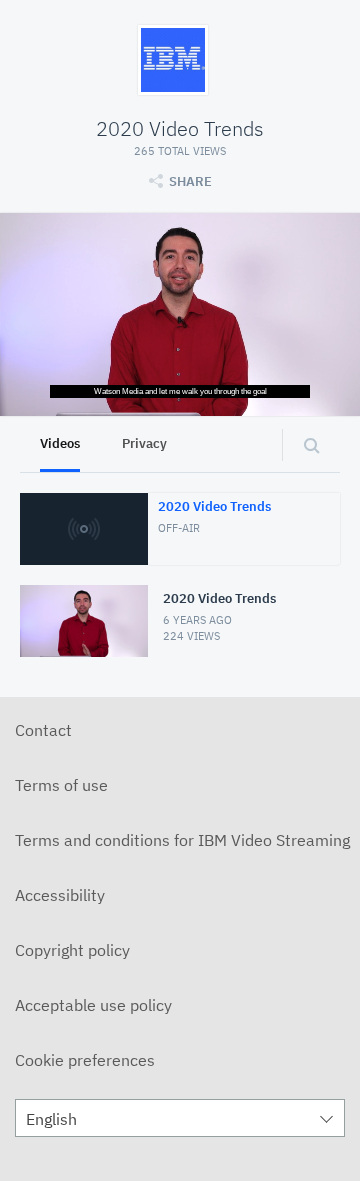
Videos (60, 443)
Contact (43, 730)
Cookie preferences (85, 1060)
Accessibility (60, 895)
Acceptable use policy (93, 1005)
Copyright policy (72, 950)
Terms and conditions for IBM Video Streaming (182, 840)
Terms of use (61, 785)
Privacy (144, 443)
